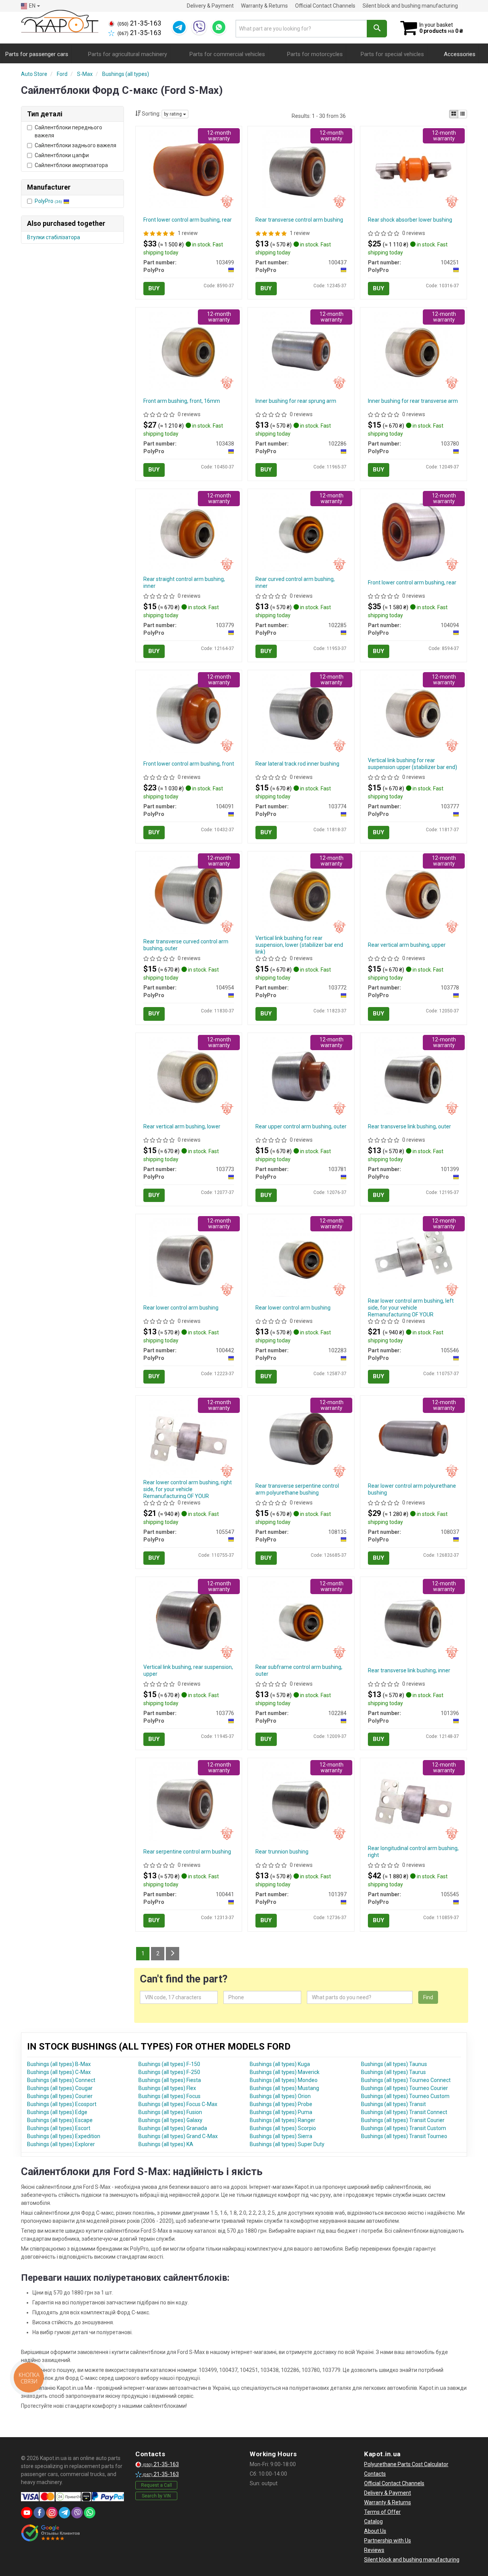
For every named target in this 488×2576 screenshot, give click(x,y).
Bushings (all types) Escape (60, 2120)
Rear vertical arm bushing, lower (182, 1126)
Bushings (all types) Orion (280, 2096)
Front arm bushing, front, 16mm (182, 401)
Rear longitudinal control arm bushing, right (413, 1852)
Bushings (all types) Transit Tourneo (404, 2136)
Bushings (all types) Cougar (60, 2088)
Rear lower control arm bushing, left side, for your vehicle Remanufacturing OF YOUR (411, 1308)
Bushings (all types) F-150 (169, 2064)
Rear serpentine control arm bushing (187, 1852)
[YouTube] (27, 2513)
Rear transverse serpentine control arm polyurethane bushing (297, 1489)
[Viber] (199, 27)
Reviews (374, 2550)
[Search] (377, 29)
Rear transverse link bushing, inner (409, 1670)
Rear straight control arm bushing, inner (184, 582)
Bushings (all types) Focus (169, 2096)
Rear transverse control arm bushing (299, 220)
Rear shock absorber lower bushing (410, 220)
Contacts (375, 2474)
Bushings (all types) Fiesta (170, 2080)
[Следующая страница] (173, 1954)
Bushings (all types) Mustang (284, 2088)
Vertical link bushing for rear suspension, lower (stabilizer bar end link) (299, 945)
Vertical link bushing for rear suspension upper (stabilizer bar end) (413, 764)
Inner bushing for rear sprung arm (296, 401)
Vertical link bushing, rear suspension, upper (188, 1670)
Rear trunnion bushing (282, 1852)
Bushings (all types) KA (166, 2144)
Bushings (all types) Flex (167, 2088)
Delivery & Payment (210, 6)
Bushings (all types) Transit (393, 2104)
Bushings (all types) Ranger (283, 2120)
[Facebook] (39, 2513)
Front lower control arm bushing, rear (188, 220)
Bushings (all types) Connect (61, 2080)
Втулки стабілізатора (54, 237)
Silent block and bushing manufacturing (410, 6)
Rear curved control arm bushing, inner (295, 582)
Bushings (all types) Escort (59, 2128)
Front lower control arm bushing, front (189, 764)
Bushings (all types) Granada (173, 2128)
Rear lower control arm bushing (181, 1308)
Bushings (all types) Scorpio (283, 2128)
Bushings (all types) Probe (281, 2104)
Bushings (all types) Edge (57, 2112)
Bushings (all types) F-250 (169, 2072)
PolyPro (48, 201)
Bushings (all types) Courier (60, 2096)
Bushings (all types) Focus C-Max (178, 2104)
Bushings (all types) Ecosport (62, 2104)
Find (428, 1997)
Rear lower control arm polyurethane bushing (412, 1489)
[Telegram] (179, 27)
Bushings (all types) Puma (281, 2112)
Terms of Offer (382, 2512)
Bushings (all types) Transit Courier (403, 2120)
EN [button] (32, 6)
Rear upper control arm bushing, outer (301, 1126)
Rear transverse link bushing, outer (409, 1126)
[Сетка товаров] (454, 114)
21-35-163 (139, 23)
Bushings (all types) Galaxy (170, 2120)
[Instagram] (52, 2513)
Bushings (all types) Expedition (64, 2136)
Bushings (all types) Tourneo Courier (405, 2088)
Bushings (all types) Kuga (280, 2064)
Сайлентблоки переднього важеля (68, 131)
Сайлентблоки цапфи (62, 155)
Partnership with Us (388, 2541)
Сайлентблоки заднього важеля (75, 145)
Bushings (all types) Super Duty (287, 2144)
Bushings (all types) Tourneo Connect (406, 2080)
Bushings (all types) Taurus (393, 2072)
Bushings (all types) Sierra (281, 2136)
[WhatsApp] (219, 27)
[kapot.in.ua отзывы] (51, 2533)
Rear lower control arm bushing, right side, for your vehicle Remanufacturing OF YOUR (188, 1489)
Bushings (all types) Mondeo (284, 2080)
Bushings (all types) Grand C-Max (178, 2136)
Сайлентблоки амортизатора (71, 165)
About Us (375, 2531)
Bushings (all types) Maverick (285, 2072)
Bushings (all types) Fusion (170, 2112)
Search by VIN (156, 2496)
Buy (154, 288)
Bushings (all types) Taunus (394, 2064)
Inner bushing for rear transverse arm (413, 401)
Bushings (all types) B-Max (59, 2064)
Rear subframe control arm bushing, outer (299, 1670)
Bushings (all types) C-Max (59, 2072)
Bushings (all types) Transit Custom (404, 2128)
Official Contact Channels (325, 6)
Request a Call (157, 2485)
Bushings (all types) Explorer (61, 2144)
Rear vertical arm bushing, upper (407, 945)
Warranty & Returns (264, 6)
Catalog (373, 2521)
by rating (173, 114)
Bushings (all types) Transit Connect (404, 2112)
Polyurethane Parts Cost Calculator (406, 2464)
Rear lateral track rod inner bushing (297, 764)
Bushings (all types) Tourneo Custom (405, 2096)
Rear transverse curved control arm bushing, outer (186, 945)
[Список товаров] (462, 114)
